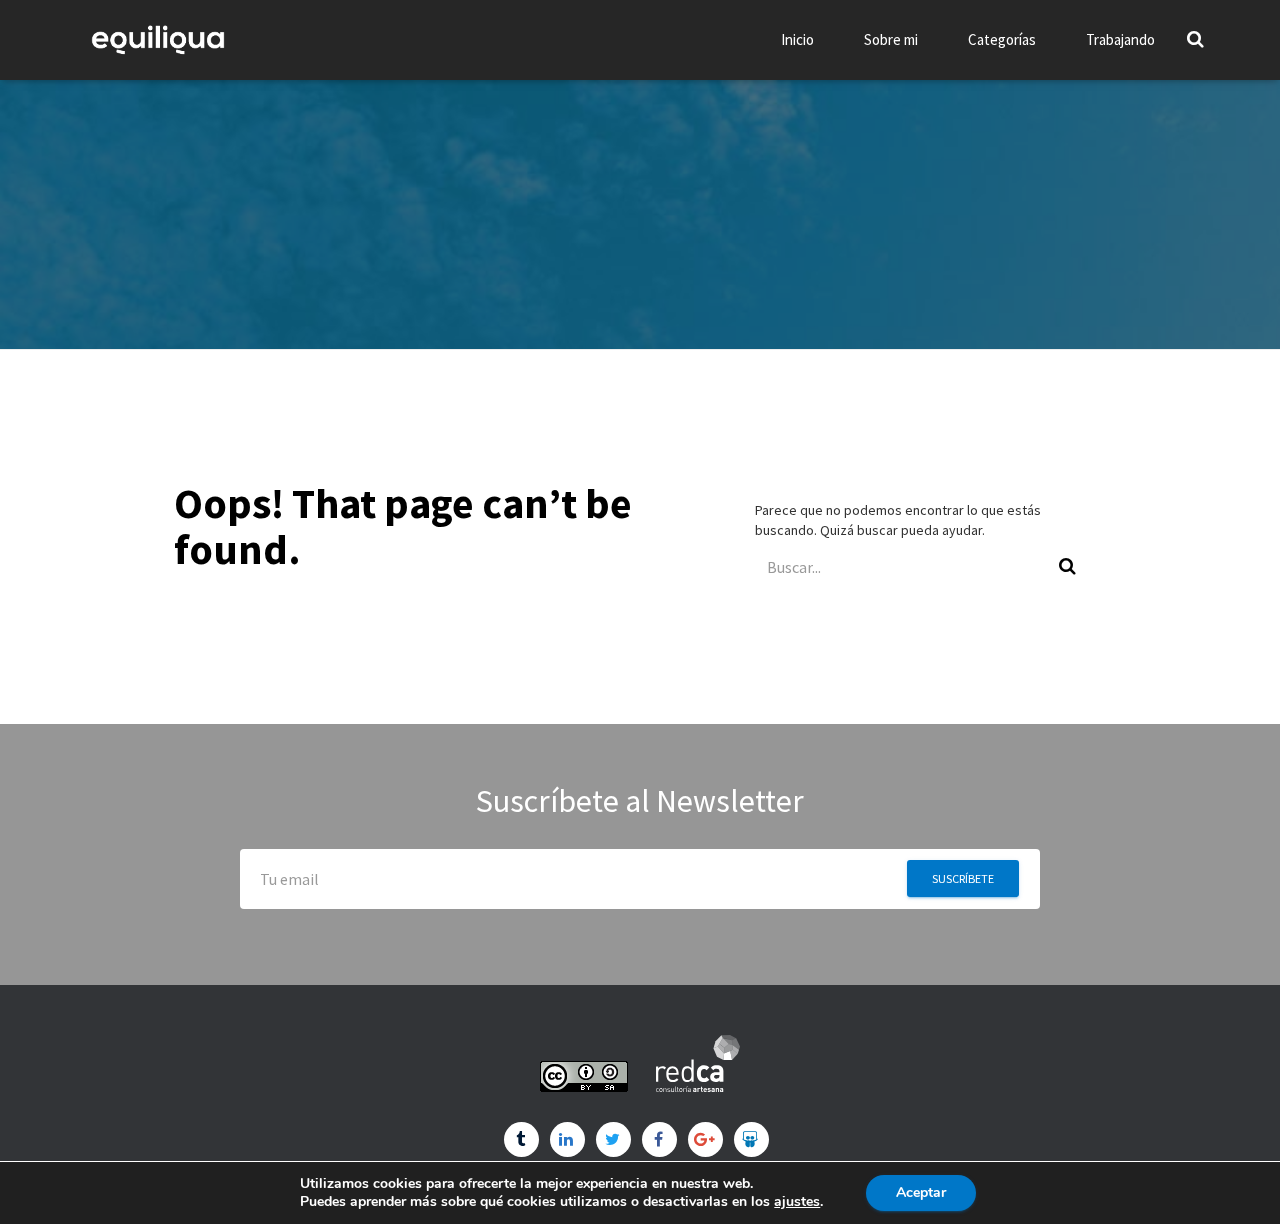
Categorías (1002, 39)
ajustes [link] (797, 1201)
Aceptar (921, 1192)
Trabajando (1120, 39)
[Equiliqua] (158, 40)
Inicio (797, 39)
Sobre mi (891, 39)
